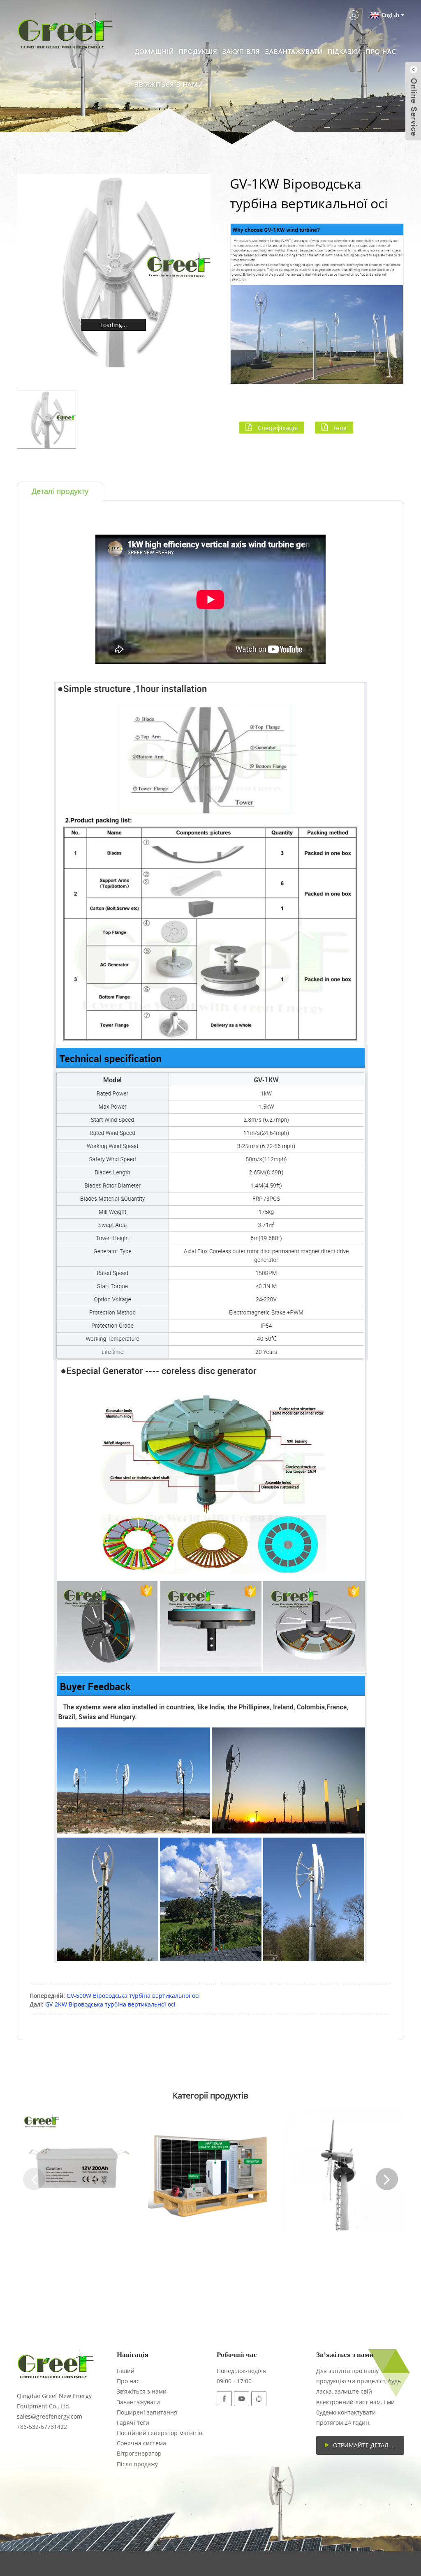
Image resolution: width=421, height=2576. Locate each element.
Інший (126, 2371)
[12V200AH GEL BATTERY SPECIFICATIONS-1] (79, 2168)
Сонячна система (141, 2443)
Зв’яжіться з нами (169, 84)
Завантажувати (294, 51)
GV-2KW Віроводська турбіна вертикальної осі (110, 2004)
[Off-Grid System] (210, 2168)
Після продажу (137, 2464)
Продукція (198, 51)
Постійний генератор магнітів (160, 2433)
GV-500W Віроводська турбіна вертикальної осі (133, 1996)
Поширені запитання (147, 2412)
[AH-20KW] (342, 2168)
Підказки (344, 51)
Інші (340, 427)
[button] (34, 2179)
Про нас (381, 51)
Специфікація (278, 427)
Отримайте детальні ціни (368, 2445)
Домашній (154, 51)
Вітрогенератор (139, 2453)
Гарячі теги (133, 2423)
